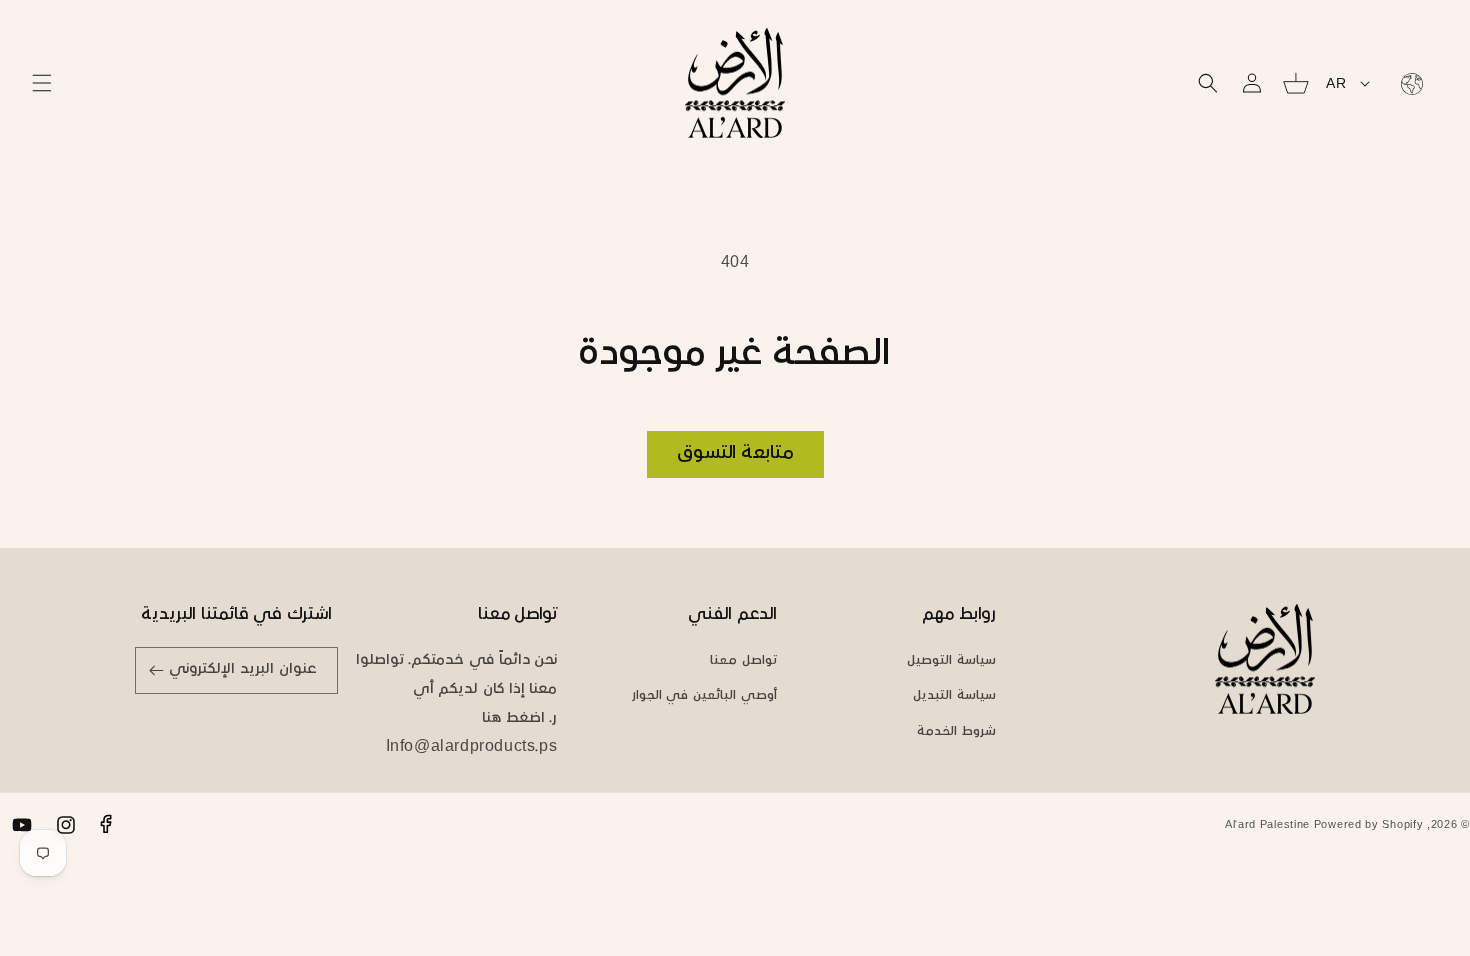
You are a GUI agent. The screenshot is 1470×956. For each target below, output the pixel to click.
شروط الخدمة (956, 732)
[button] (42, 83)
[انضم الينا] (157, 670)
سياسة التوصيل (951, 661)
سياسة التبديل (954, 696)
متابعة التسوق (735, 454)
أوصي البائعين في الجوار (704, 696)
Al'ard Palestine (1267, 825)
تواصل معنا (743, 661)
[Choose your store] (1408, 83)
